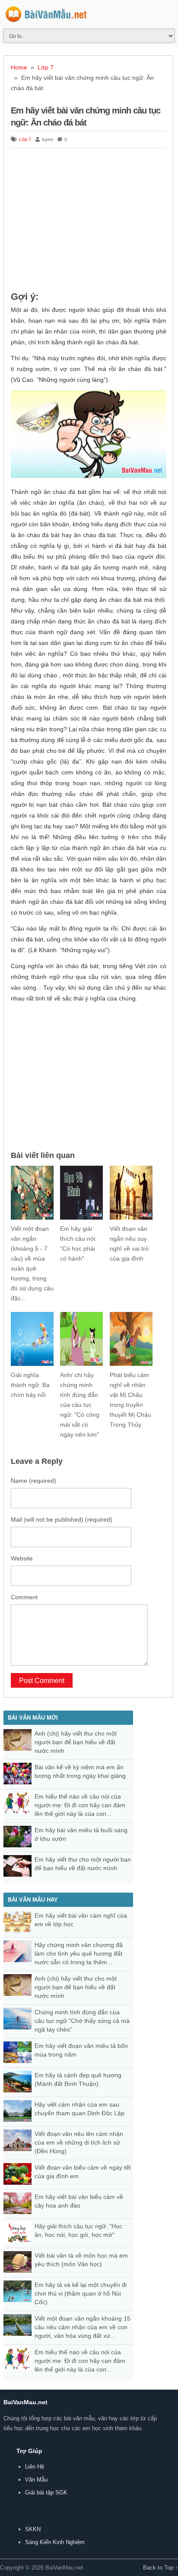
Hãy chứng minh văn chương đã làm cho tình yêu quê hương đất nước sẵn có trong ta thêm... (79, 1953)
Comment (24, 1597)
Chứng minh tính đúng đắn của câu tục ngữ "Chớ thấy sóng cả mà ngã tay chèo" (82, 2021)
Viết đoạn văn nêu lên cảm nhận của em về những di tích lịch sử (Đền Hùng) (79, 2142)
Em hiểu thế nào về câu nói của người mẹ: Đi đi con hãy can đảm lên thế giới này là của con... (80, 1805)
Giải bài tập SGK (46, 2493)
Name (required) (33, 1481)
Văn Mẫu (36, 2480)
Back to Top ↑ (161, 2568)
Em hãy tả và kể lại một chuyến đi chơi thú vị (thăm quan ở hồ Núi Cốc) (81, 2293)
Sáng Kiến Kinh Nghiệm (55, 2542)
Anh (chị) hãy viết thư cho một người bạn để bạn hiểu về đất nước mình (76, 1742)
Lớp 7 (46, 67)
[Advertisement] (89, 220)
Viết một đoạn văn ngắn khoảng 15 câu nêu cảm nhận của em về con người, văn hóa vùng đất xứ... (83, 2327)
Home (19, 67)
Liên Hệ (35, 2467)
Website (22, 1558)
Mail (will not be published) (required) (62, 1519)
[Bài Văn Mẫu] (46, 17)
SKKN (33, 2529)
